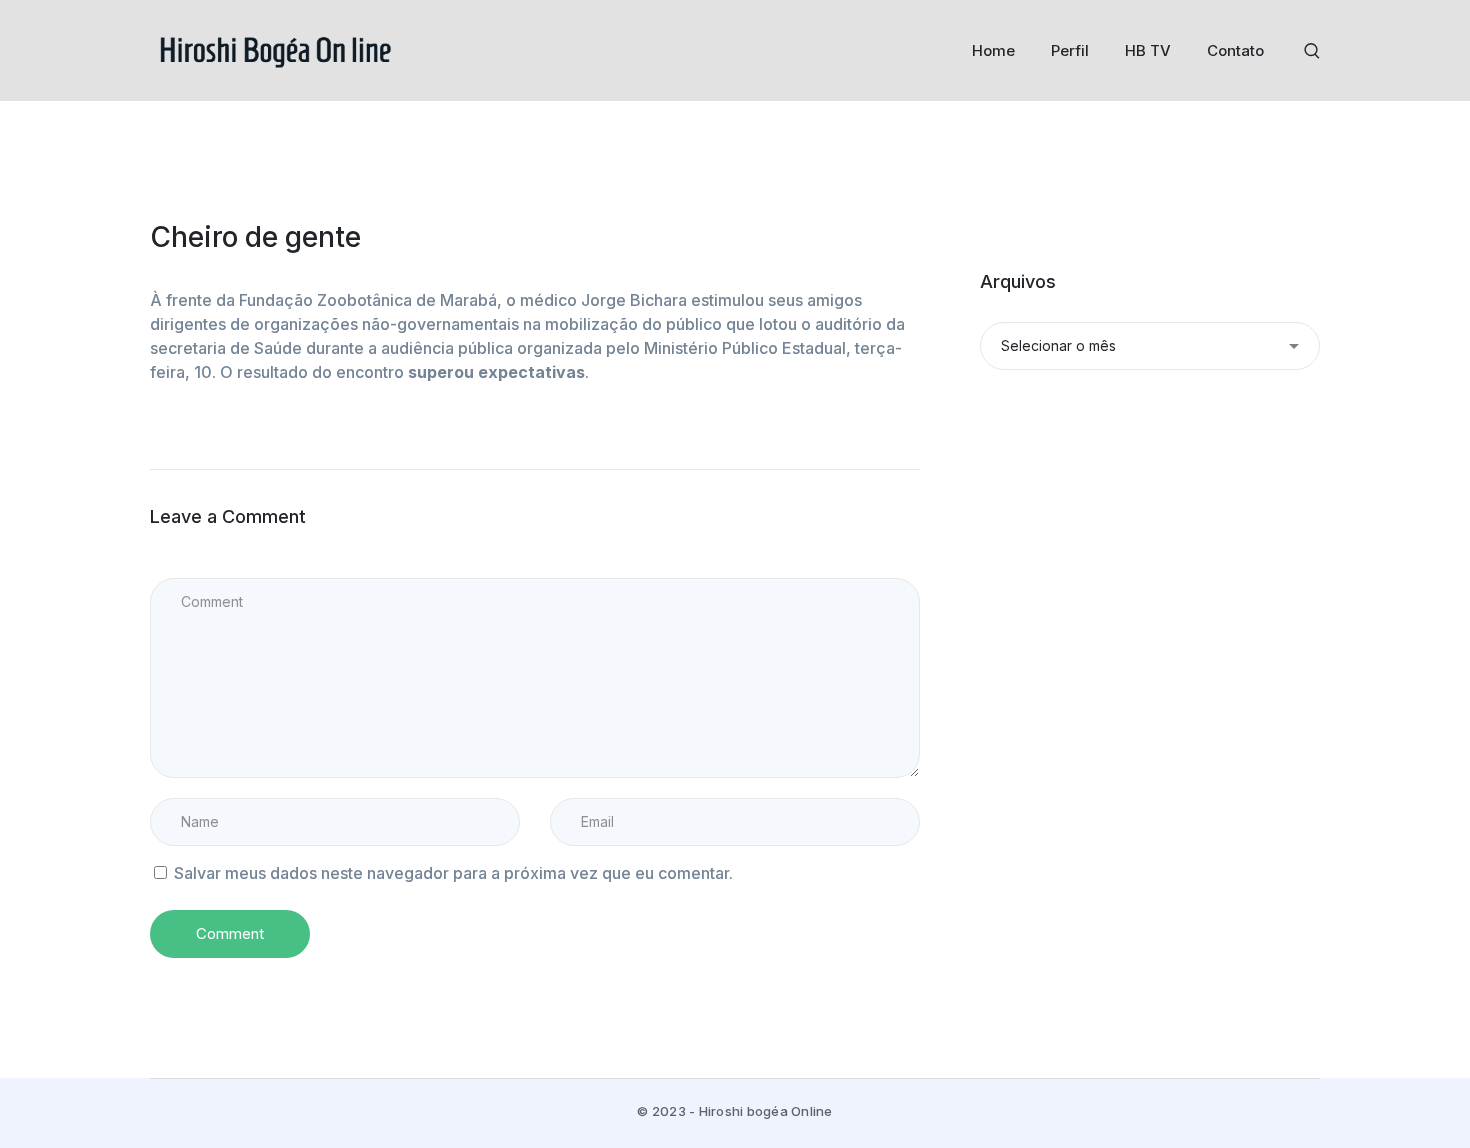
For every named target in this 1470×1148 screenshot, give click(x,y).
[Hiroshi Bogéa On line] (275, 49)
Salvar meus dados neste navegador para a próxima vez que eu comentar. (453, 873)
